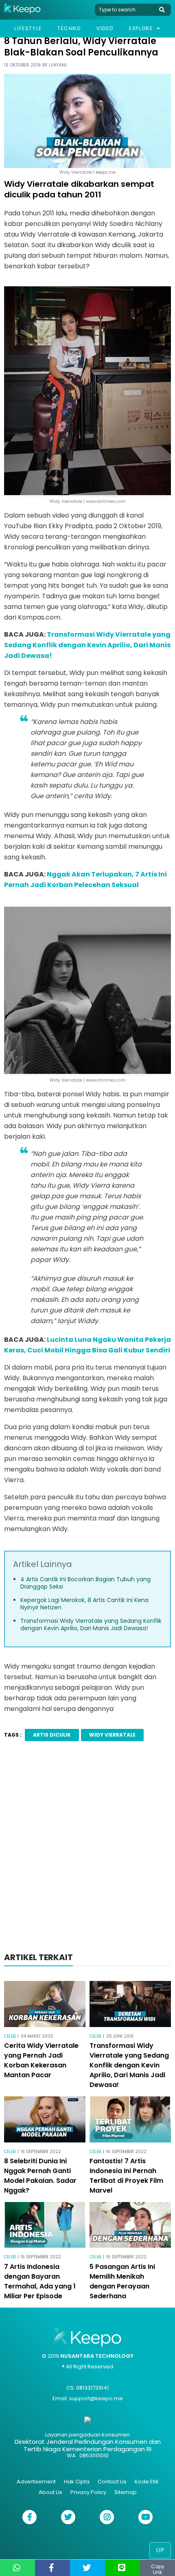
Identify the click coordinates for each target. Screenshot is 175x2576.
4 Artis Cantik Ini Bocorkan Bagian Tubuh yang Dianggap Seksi (85, 1583)
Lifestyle (28, 28)
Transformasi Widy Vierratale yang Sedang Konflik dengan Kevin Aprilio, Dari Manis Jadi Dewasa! (87, 645)
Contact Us (112, 2482)
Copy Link (158, 2569)
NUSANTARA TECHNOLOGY (97, 2356)
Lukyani (58, 65)
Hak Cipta (77, 2482)
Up (160, 2550)
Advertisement (36, 2482)
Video (105, 28)
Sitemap (126, 2492)
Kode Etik (147, 2482)
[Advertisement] (87, 1849)
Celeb (10, 2036)
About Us (50, 2492)
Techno (69, 28)
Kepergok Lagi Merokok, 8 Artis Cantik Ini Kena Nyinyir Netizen (84, 1604)
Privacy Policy (88, 2492)
